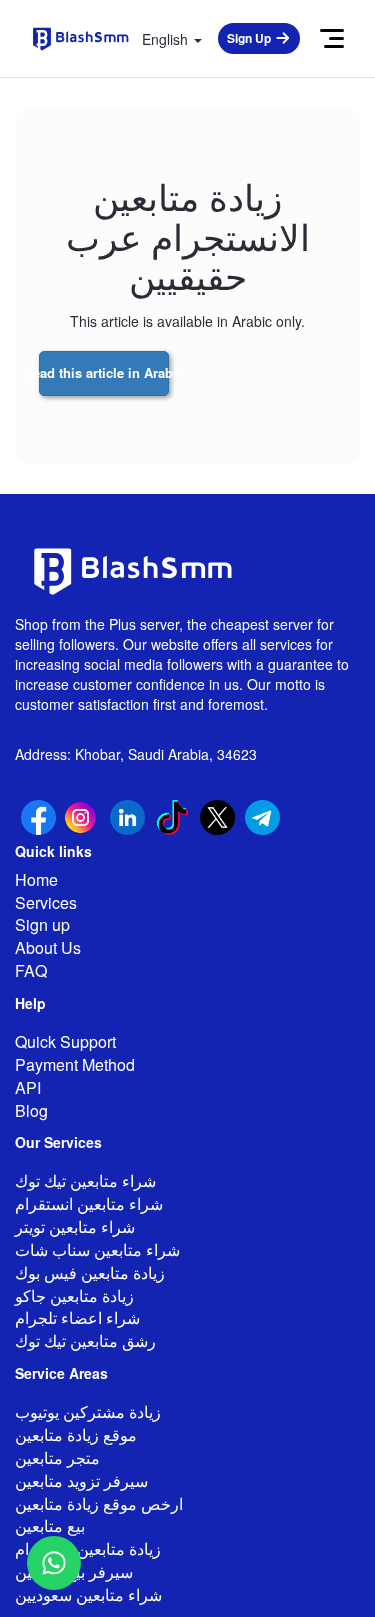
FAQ (31, 970)
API (28, 1087)
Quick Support (65, 1041)
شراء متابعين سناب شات (97, 1249)
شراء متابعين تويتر (75, 1226)
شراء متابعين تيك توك (85, 1180)
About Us (48, 947)
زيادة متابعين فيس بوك (90, 1272)
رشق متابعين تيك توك (85, 1340)
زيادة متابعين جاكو (74, 1295)
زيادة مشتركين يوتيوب (88, 1411)
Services (46, 902)
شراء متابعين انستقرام (89, 1203)
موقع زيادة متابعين (76, 1434)
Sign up (42, 924)
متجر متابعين (57, 1457)
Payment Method (75, 1064)
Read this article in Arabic (104, 372)
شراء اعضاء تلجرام (77, 1317)
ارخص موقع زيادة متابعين (99, 1503)
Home (36, 879)
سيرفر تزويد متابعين (81, 1480)
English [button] (167, 39)
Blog (31, 1110)
